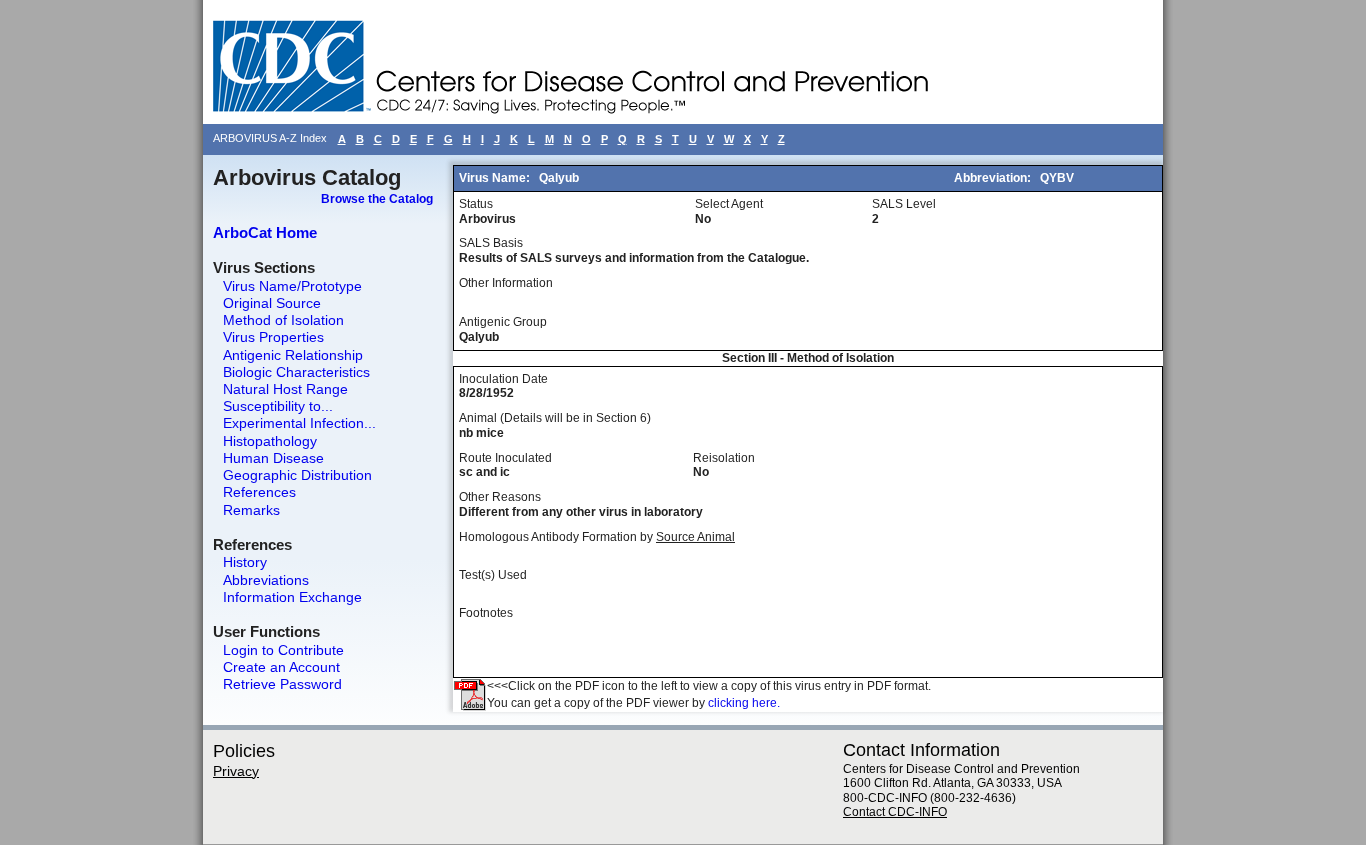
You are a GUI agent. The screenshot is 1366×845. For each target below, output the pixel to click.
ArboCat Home (265, 232)
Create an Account (281, 667)
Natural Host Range (285, 389)
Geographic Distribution (297, 475)
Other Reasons (500, 497)
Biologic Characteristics (296, 372)
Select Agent (729, 204)
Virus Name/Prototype (292, 286)
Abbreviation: (994, 178)
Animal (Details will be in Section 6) (555, 418)
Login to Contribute (283, 650)
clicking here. (744, 703)
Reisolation (724, 458)
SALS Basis (491, 243)
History (245, 562)
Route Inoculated (505, 458)
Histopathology (270, 441)
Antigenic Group (503, 322)
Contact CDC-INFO (895, 812)
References (259, 492)
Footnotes (486, 613)
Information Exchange (292, 597)
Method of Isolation (283, 320)
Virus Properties (273, 337)
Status (476, 204)
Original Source (272, 303)
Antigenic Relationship (293, 355)
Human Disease (273, 458)
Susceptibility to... (278, 406)
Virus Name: (496, 178)
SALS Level (904, 204)
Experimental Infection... (299, 423)
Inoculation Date (503, 379)
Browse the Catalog (377, 199)
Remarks (251, 510)
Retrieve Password (282, 684)
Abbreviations (266, 580)
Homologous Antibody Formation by (597, 537)
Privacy (236, 771)
